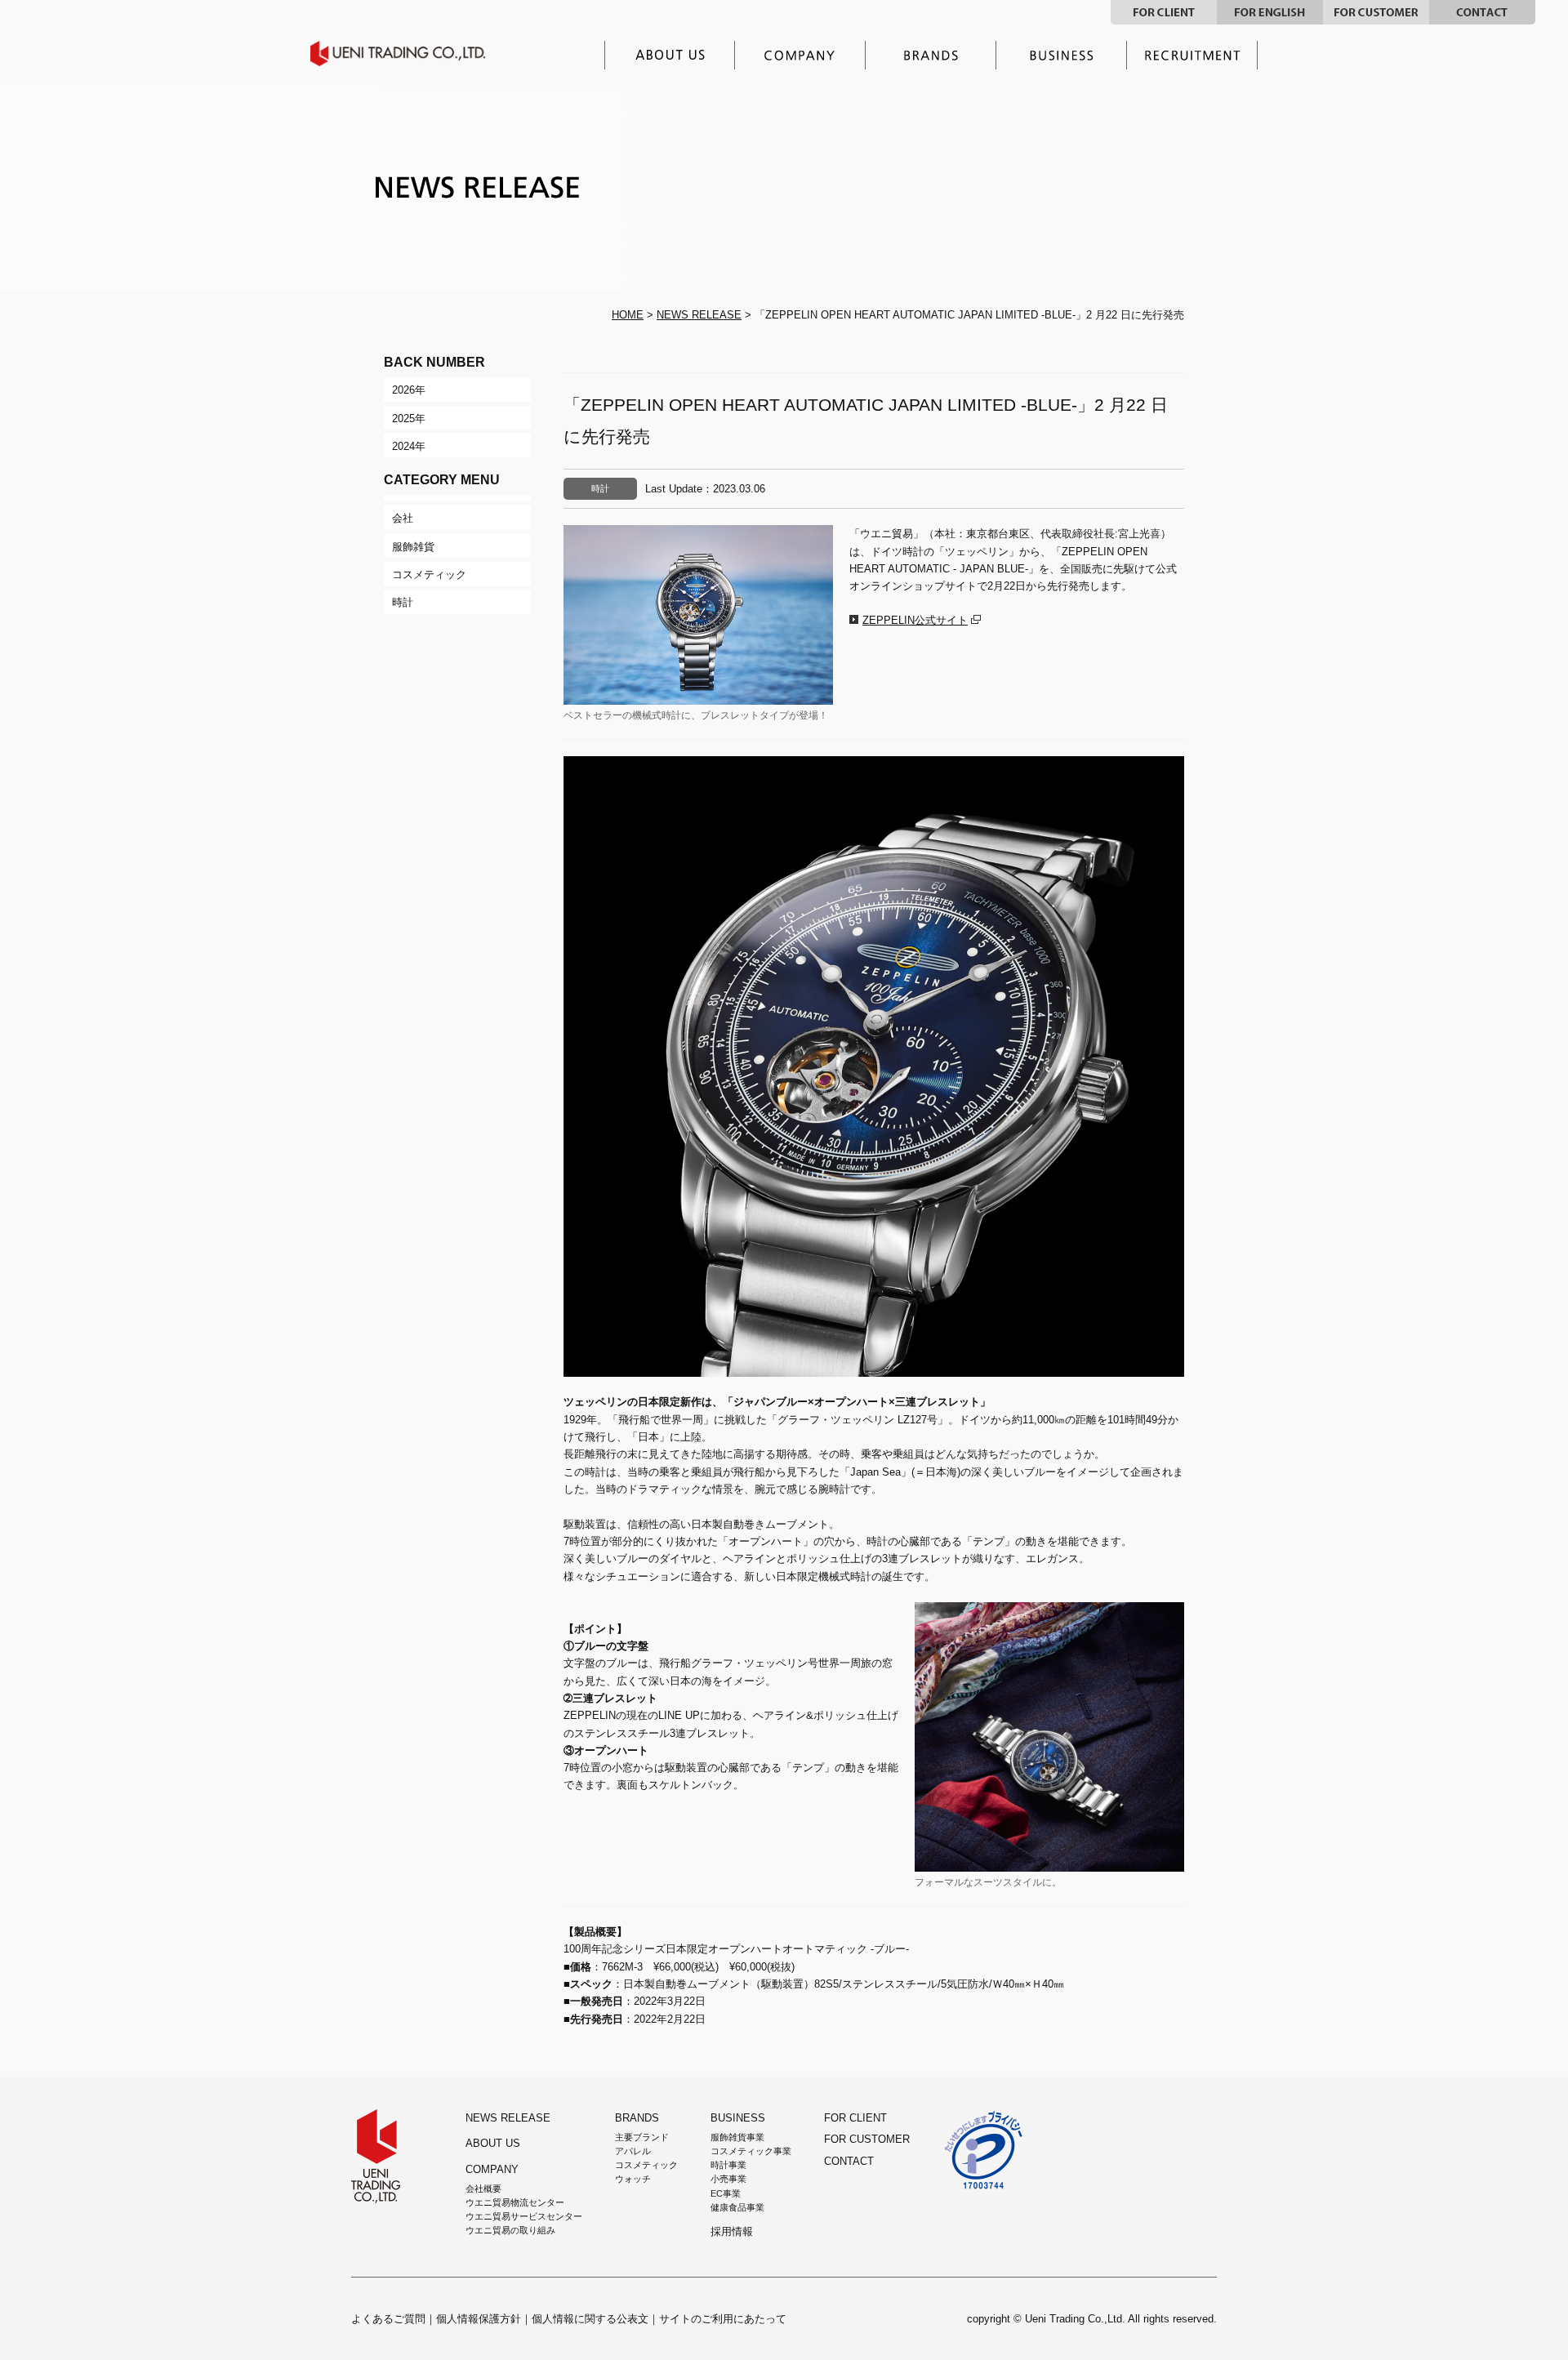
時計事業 (728, 2165)
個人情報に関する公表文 (590, 2319)
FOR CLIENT (1164, 12)
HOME (628, 315)
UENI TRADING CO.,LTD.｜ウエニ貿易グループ (409, 53)
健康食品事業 (737, 2207)
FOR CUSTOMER (1376, 12)
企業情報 (800, 55)
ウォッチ (633, 2179)
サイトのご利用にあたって (723, 2319)
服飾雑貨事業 (737, 2137)
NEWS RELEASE (699, 315)
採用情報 (1192, 55)
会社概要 (483, 2189)
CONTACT (1482, 12)
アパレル (633, 2151)
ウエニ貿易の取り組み (510, 2230)
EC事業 (726, 2193)
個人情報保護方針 (479, 2319)
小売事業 (728, 2179)
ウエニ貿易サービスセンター (524, 2216)
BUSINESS (738, 2118)
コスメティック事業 (751, 2151)
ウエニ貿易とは (670, 55)
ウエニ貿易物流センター (515, 2202)
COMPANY (492, 2169)
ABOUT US (493, 2143)
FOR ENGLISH (1270, 12)
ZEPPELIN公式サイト (915, 620)
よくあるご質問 (388, 2319)
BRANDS (637, 2118)
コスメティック (646, 2165)
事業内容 (1062, 55)
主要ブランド (931, 55)
